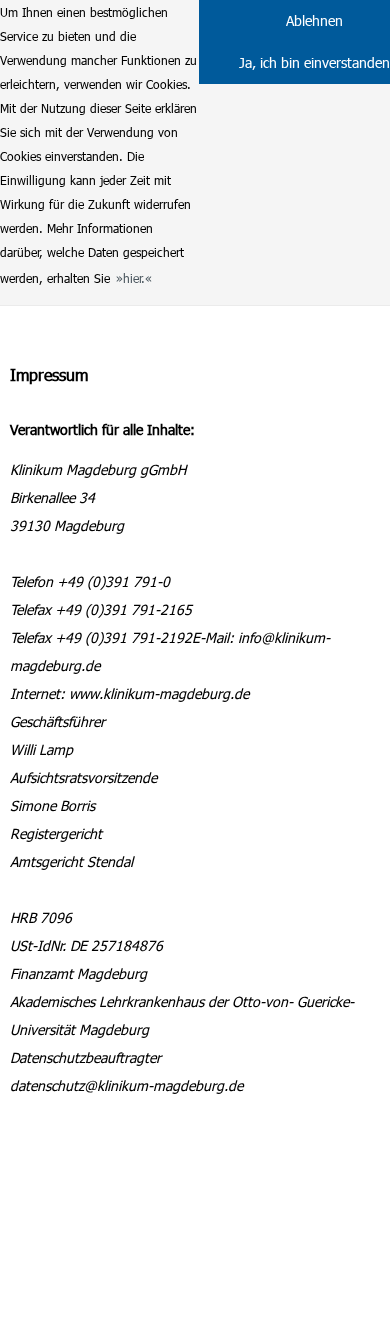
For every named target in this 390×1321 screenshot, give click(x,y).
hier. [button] (134, 278)
